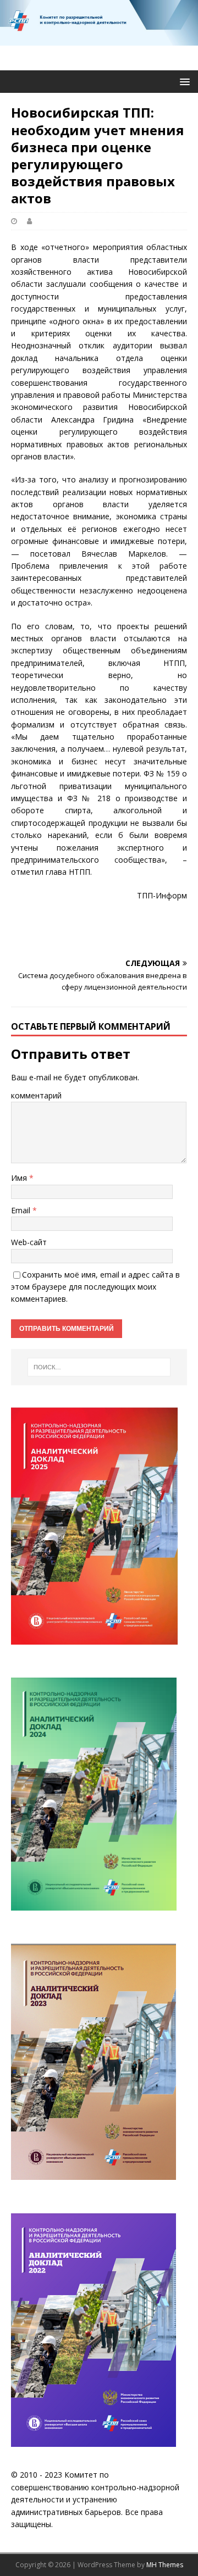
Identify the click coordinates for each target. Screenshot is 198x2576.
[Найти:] (99, 1367)
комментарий (36, 1095)
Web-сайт (29, 1242)
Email (22, 1210)
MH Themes (165, 2565)
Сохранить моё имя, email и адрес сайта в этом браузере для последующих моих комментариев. (95, 1287)
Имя (20, 1178)
